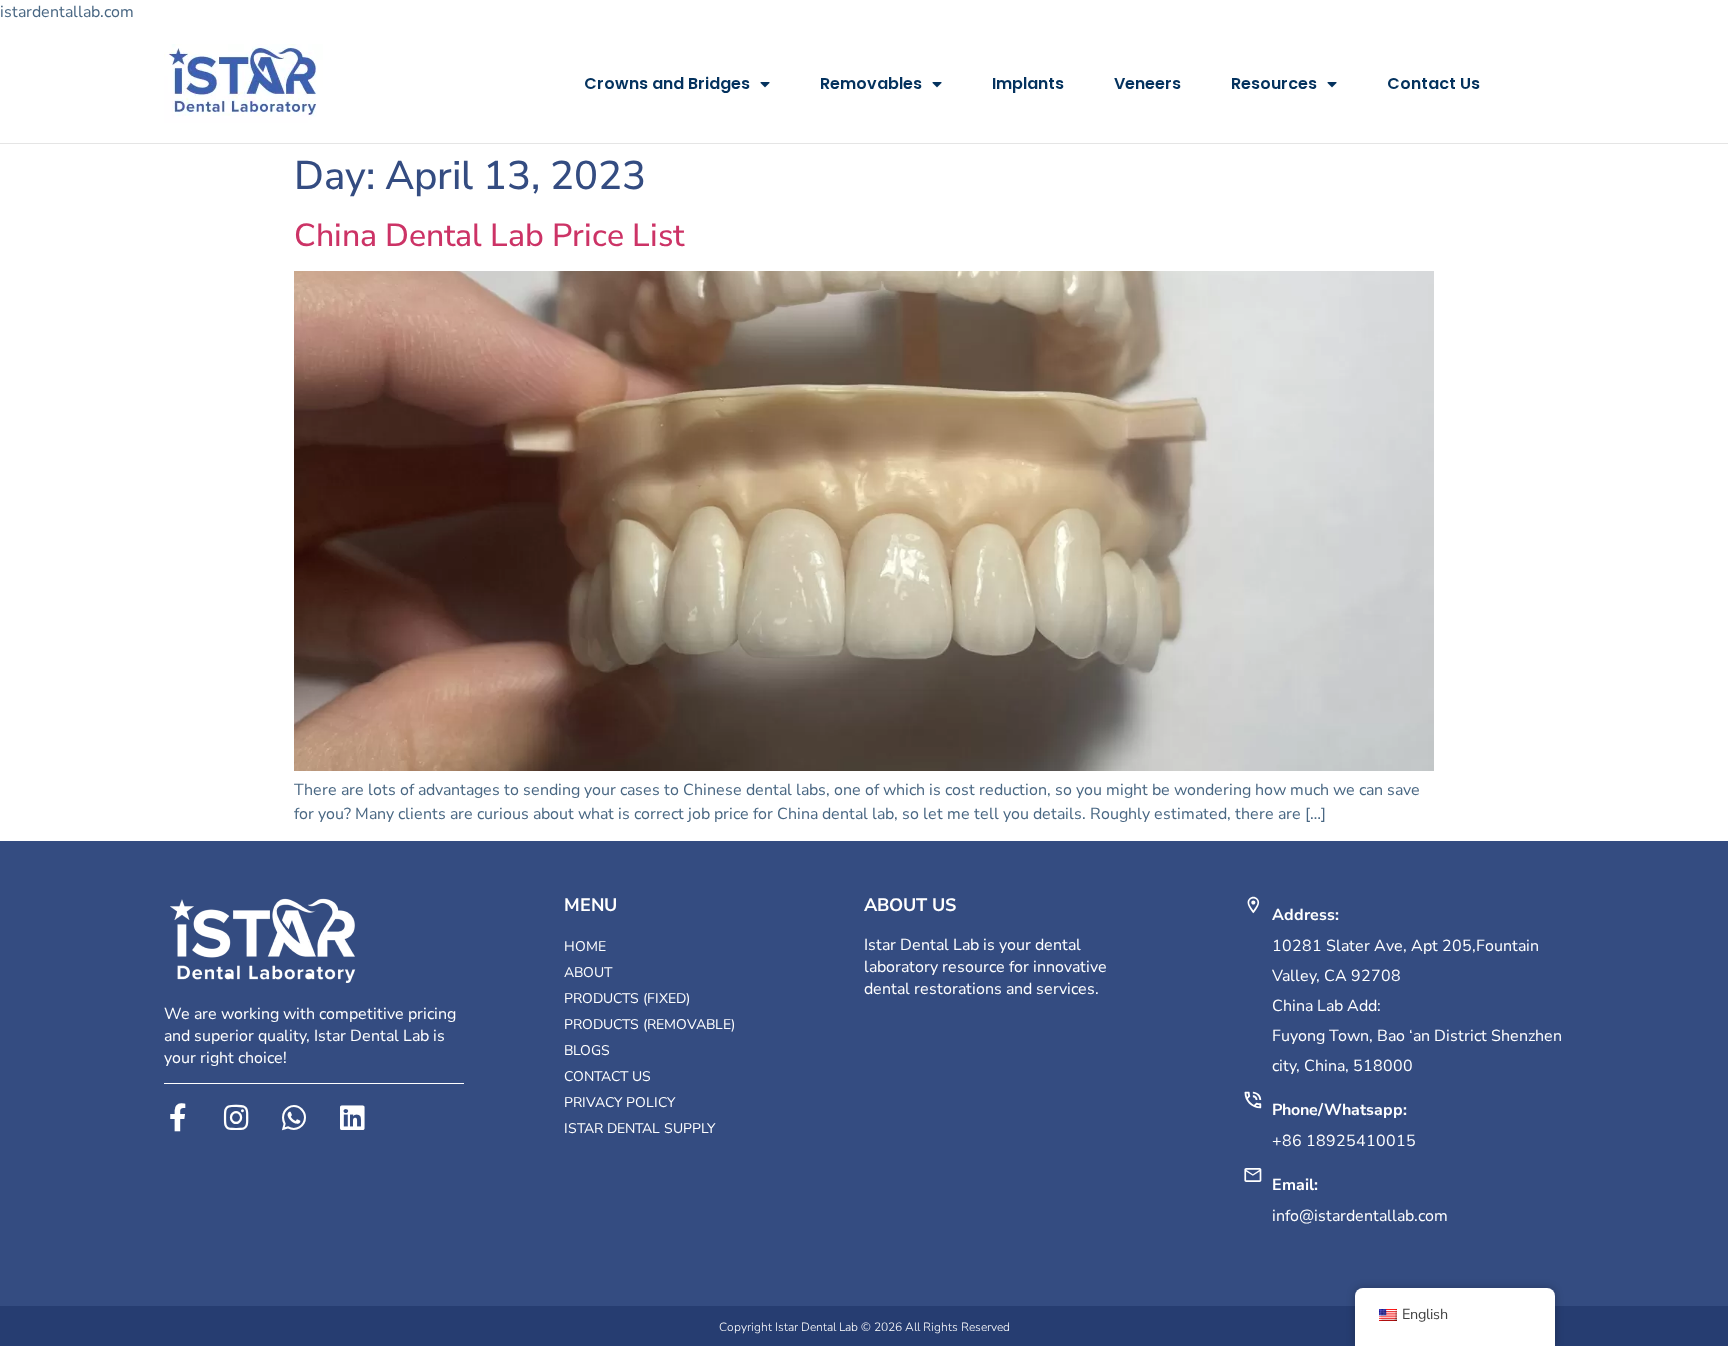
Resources (1274, 83)
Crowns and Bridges (667, 83)
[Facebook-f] (178, 1118)
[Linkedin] (352, 1118)
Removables (871, 83)
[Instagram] (236, 1118)
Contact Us (1433, 83)
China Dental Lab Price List (489, 235)
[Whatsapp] (294, 1118)
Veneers (1147, 83)
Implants (1028, 83)
